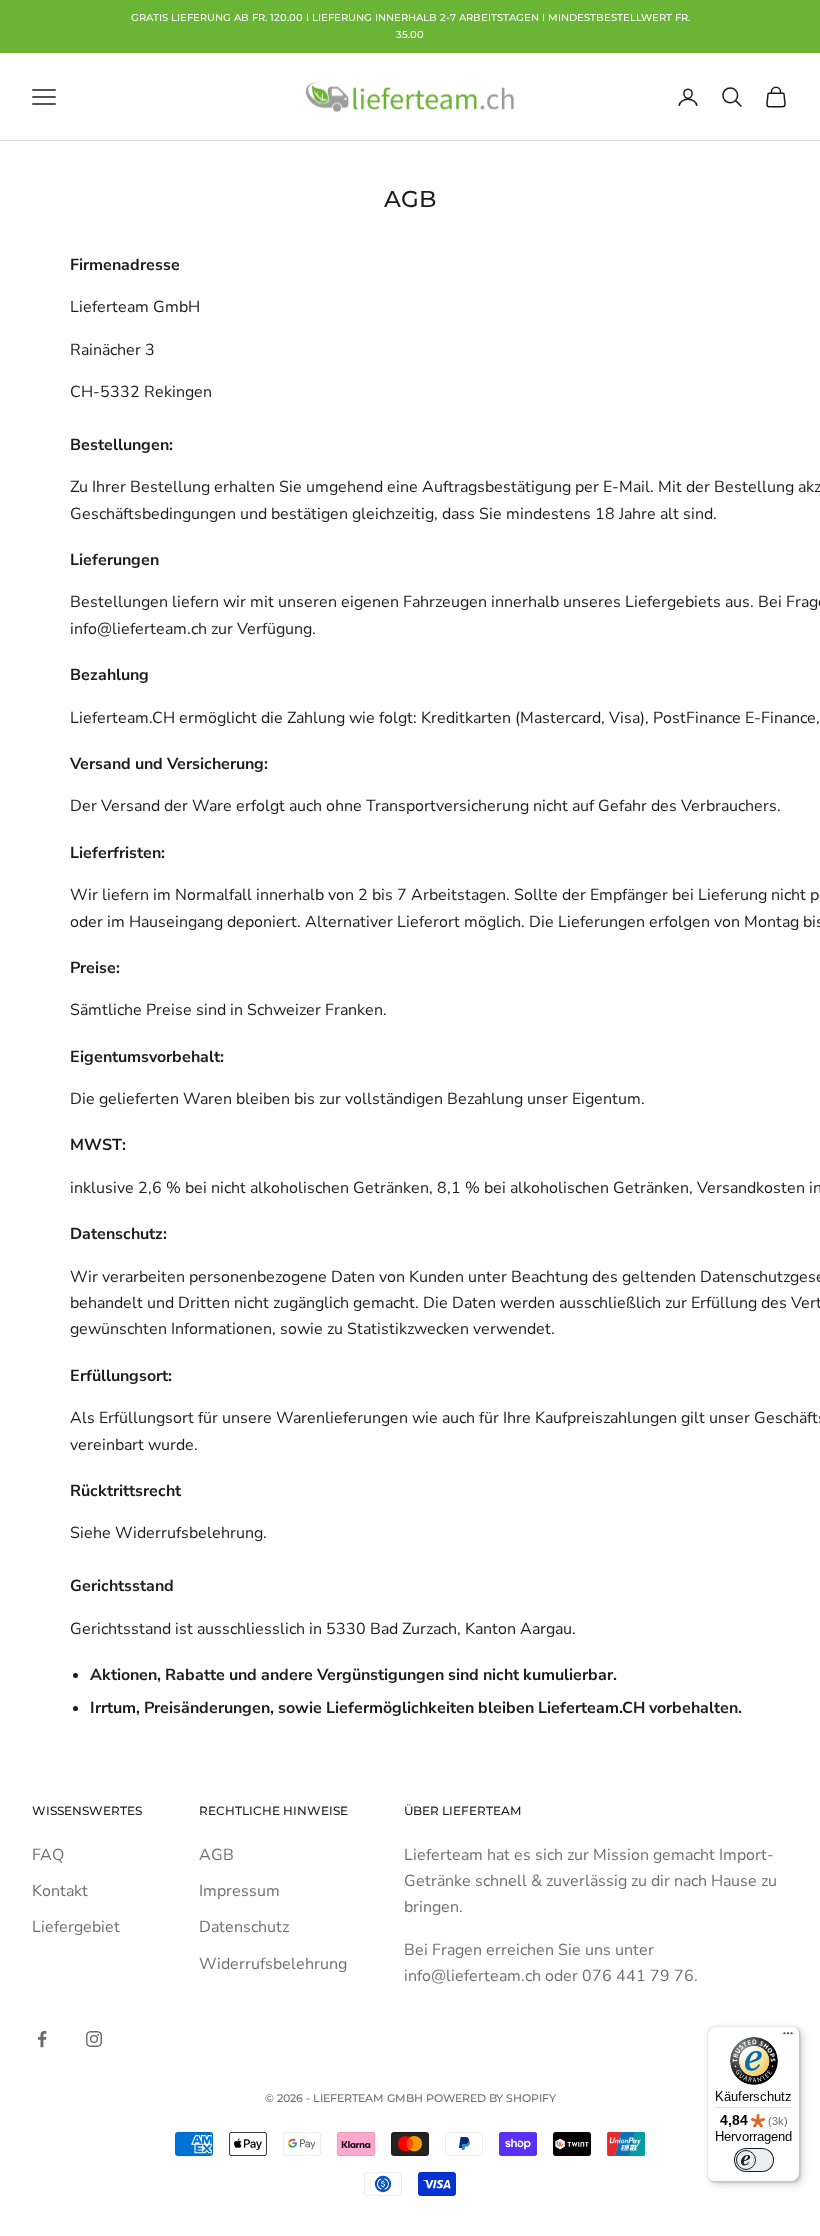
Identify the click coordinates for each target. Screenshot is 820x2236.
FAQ (48, 1855)
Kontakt (60, 1891)
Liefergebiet (76, 1927)
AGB (216, 1855)
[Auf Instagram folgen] (94, 2039)
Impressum (239, 1891)
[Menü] (788, 2038)
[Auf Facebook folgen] (42, 2039)
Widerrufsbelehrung (273, 1964)
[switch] (754, 2160)
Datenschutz (244, 1927)
